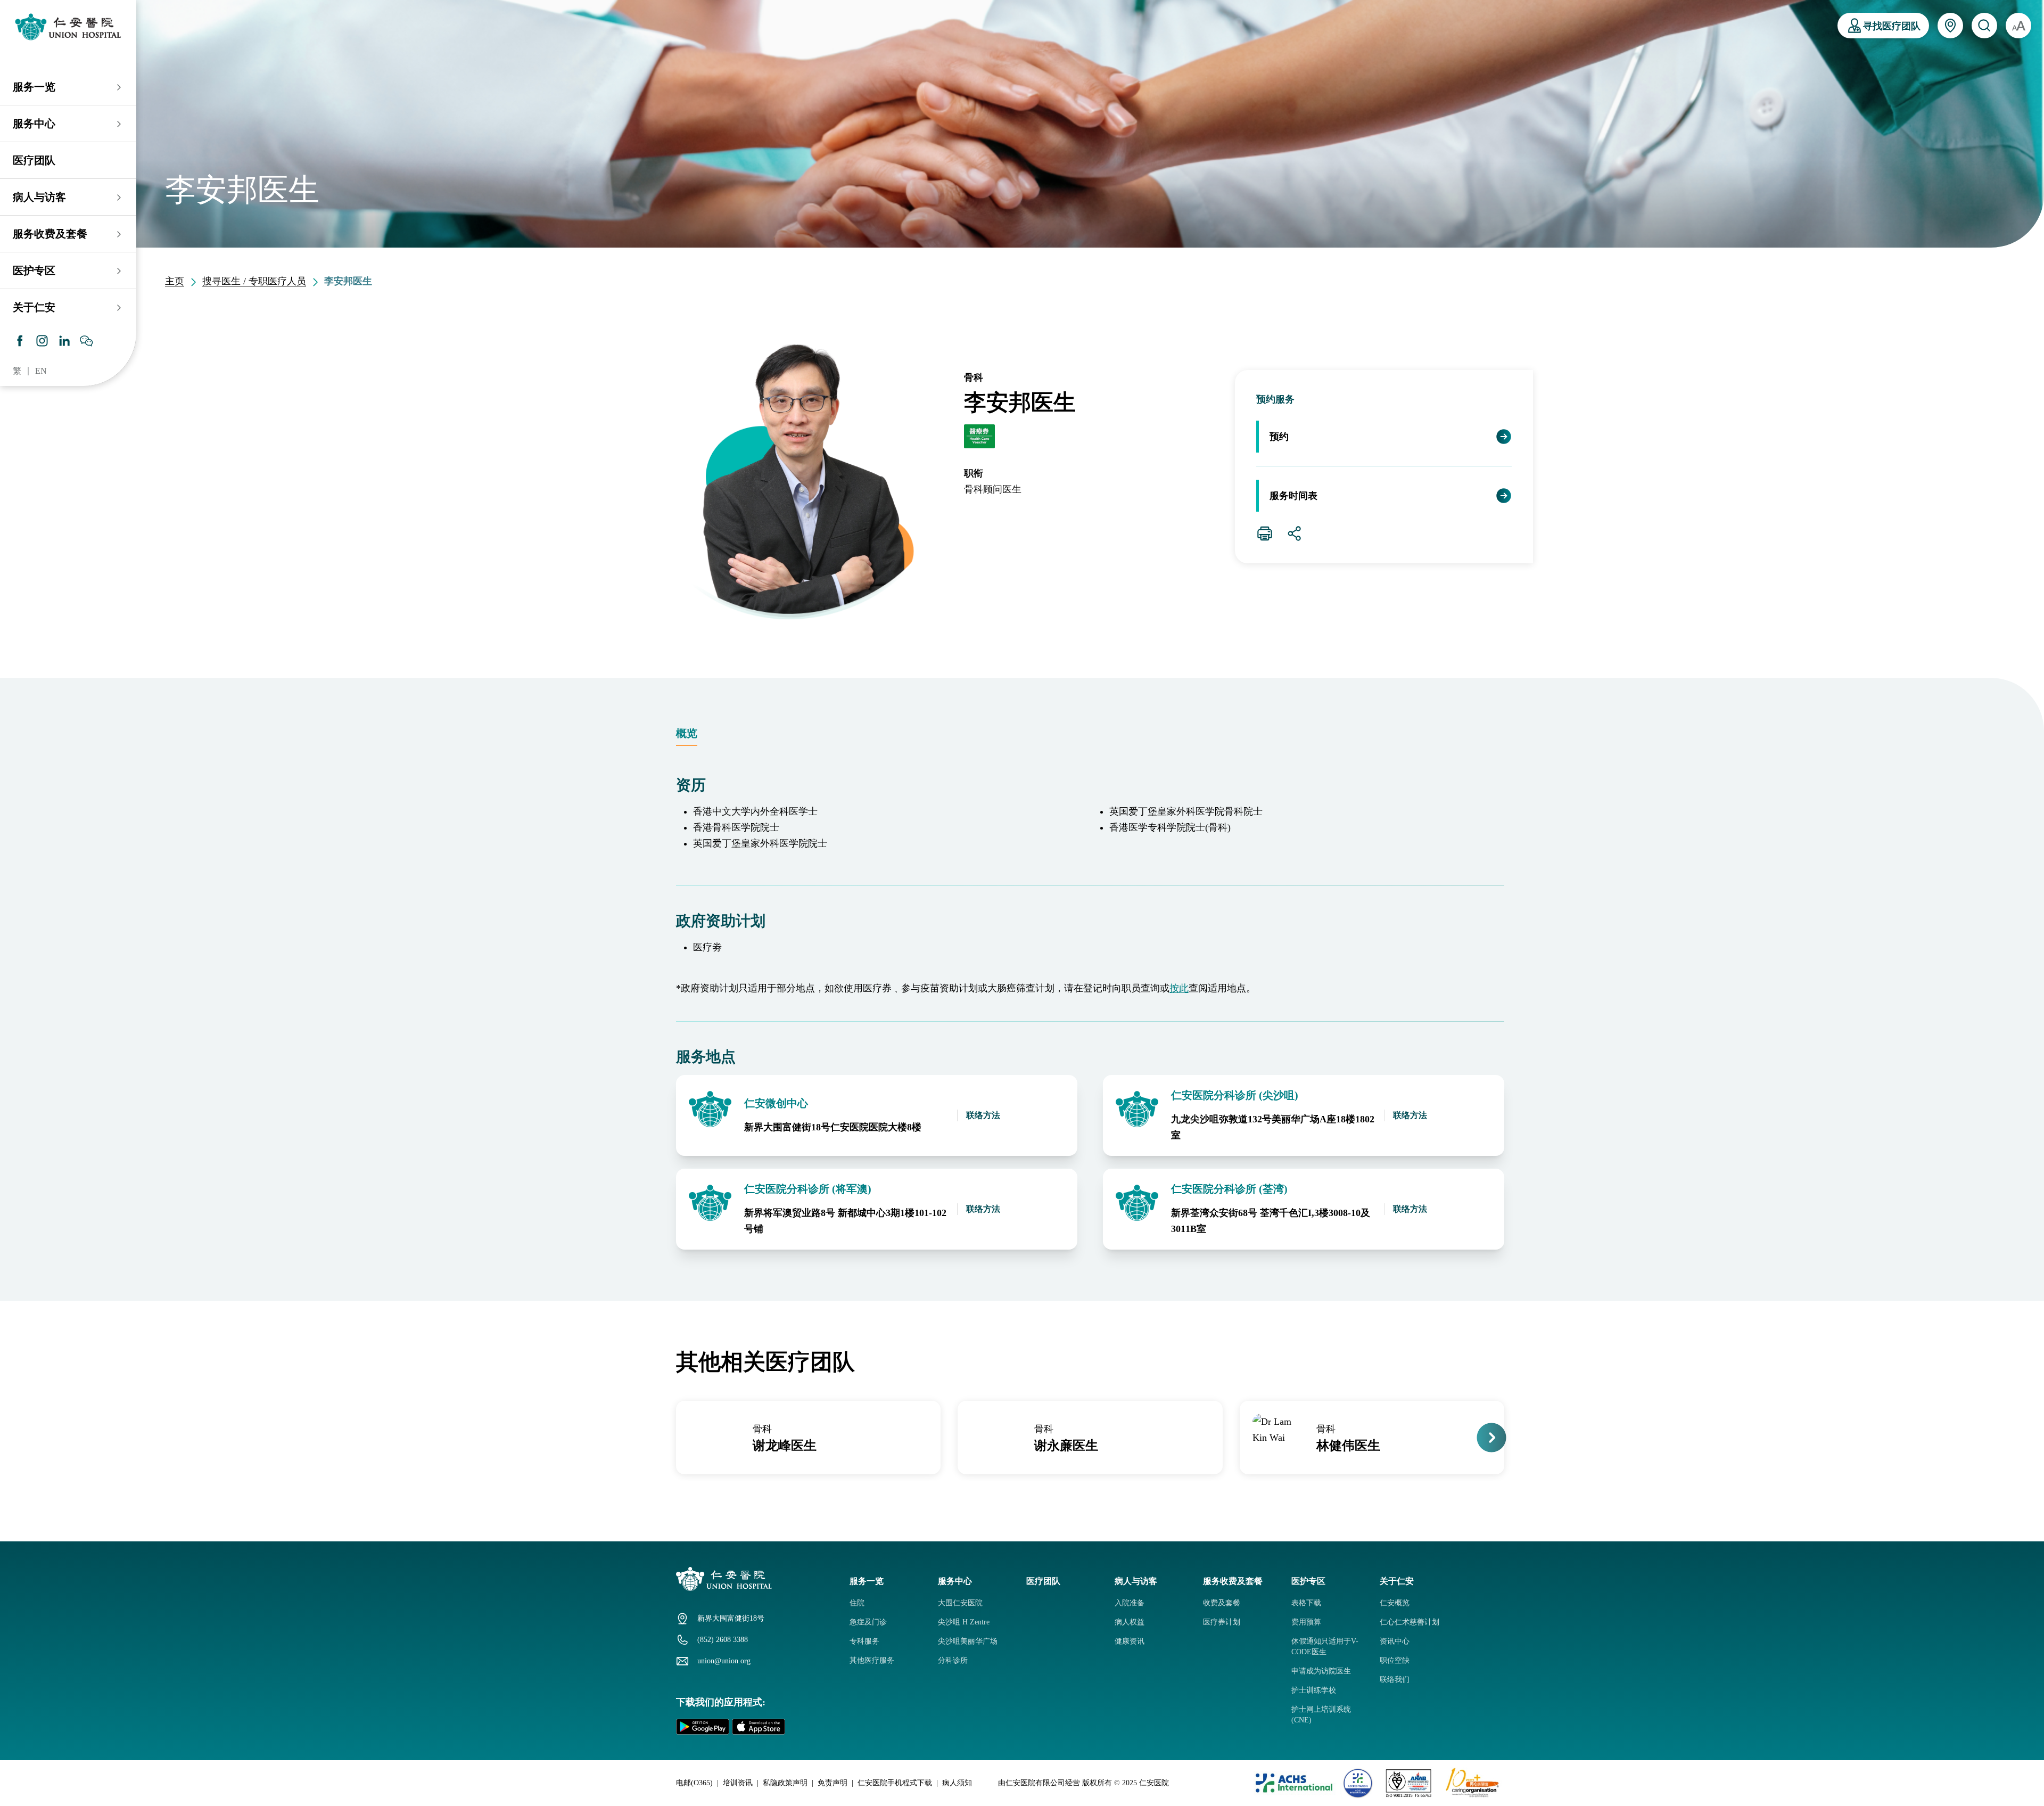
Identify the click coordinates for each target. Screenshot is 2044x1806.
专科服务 (864, 1641)
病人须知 (957, 1783)
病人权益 (1130, 1622)
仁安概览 (1395, 1603)
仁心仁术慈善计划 (1410, 1622)
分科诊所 (953, 1660)
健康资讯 (1130, 1641)
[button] (675, 1438)
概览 (687, 733)
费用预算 (1306, 1622)
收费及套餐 (1222, 1603)
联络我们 (1395, 1680)
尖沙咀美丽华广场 (968, 1641)
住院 (857, 1603)
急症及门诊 (868, 1622)
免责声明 (833, 1783)
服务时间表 (1293, 496)
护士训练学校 (1314, 1690)
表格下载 (1306, 1603)
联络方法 (983, 1115)
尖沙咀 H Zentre (964, 1622)
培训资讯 (738, 1783)
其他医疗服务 (872, 1660)
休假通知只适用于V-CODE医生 (1325, 1647)
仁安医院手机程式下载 (895, 1783)
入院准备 (1130, 1603)
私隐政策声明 (785, 1783)
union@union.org (724, 1661)
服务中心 (34, 124)
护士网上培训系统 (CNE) (1321, 1715)
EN (41, 371)
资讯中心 (1395, 1641)
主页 (175, 281)
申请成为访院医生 (1321, 1671)
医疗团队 (34, 160)
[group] (808, 1438)
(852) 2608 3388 (723, 1640)
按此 (1179, 988)
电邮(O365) (694, 1783)
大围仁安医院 (960, 1603)
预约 (1279, 437)
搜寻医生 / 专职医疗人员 (254, 281)
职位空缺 (1395, 1660)
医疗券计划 (1222, 1622)
